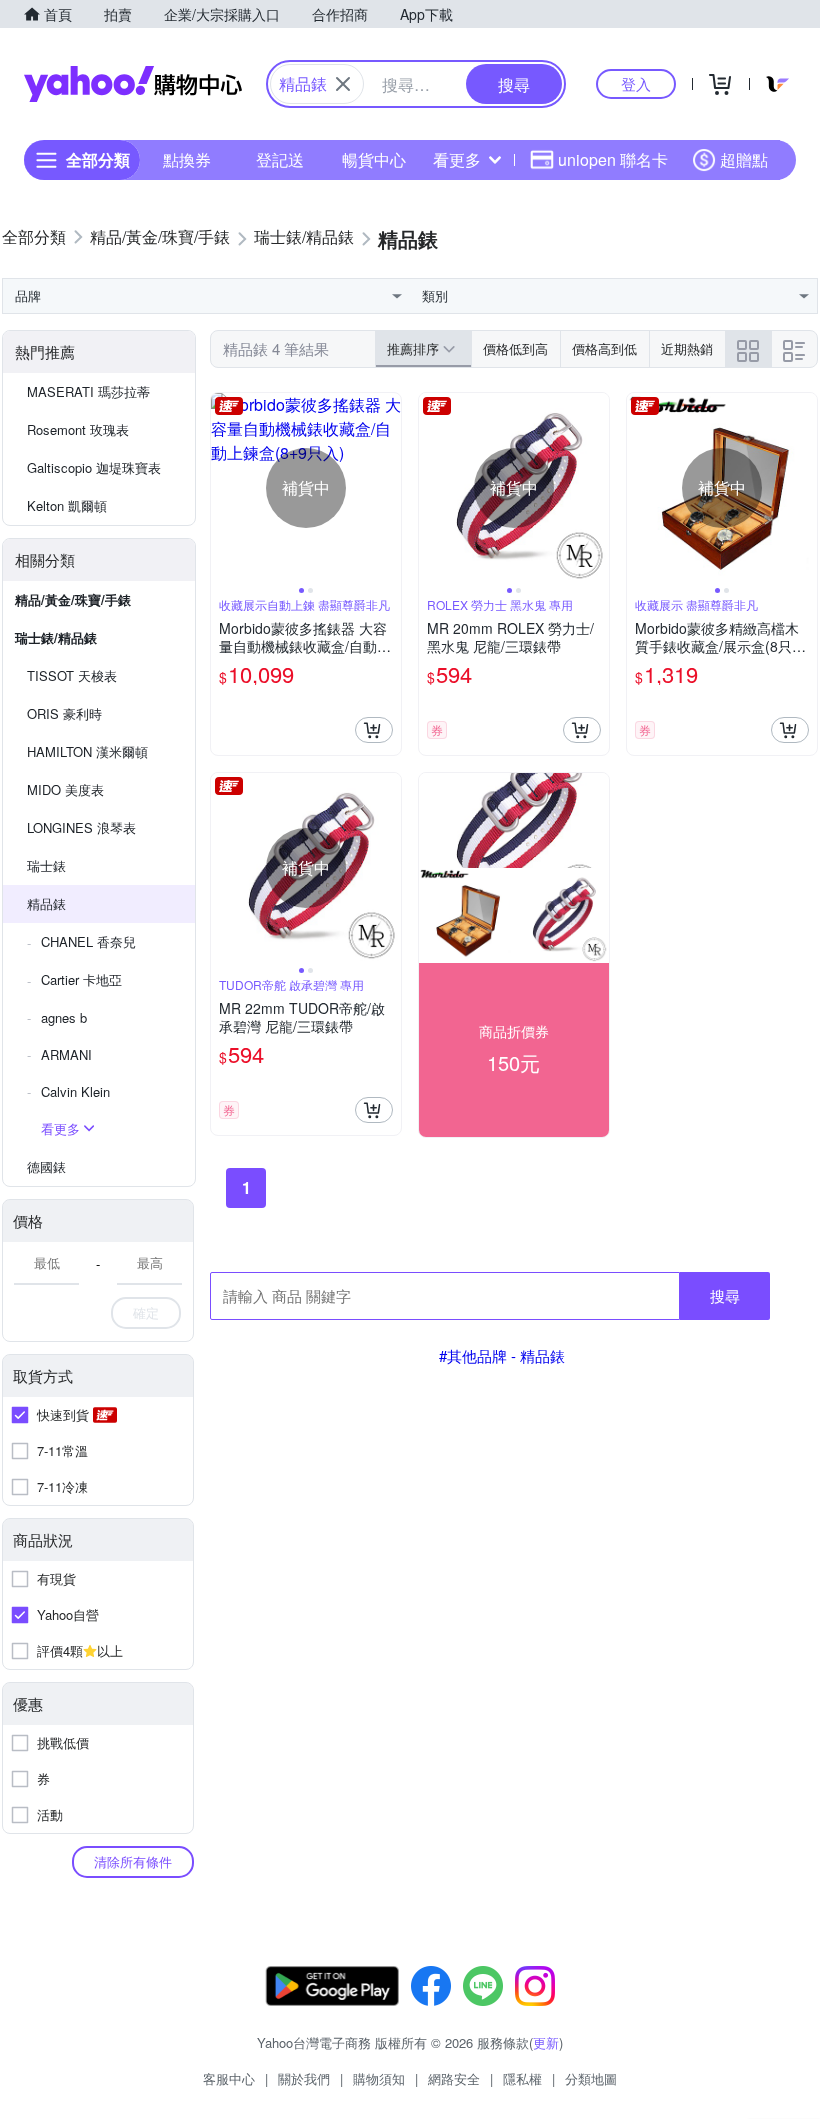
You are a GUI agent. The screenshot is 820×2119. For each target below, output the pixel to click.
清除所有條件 (133, 1861)
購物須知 (379, 2078)
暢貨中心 (374, 159)
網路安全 (454, 2078)
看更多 (457, 159)
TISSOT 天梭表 (72, 675)
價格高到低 (604, 348)
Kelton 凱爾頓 (67, 505)
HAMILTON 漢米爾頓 (87, 751)
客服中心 (229, 2078)
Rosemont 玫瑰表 (78, 429)
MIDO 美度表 (65, 789)
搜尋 (725, 1295)
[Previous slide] (224, 488)
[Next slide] (388, 488)
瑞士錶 (46, 865)
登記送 (280, 159)
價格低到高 (515, 348)
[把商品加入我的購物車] (374, 730)
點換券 (187, 159)
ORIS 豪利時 (64, 713)
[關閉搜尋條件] (343, 84)
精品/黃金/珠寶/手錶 (73, 599)
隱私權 (522, 2078)
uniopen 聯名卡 (613, 159)
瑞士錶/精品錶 (56, 637)
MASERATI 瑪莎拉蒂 (88, 391)
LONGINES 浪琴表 (81, 827)
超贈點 (744, 159)
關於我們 (304, 2078)
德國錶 (46, 1166)
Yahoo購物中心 (133, 84)
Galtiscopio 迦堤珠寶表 (94, 467)
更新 (546, 2042)
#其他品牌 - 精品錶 (502, 1355)
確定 (146, 1312)
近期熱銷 (687, 348)
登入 (636, 83)
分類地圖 (591, 2078)
